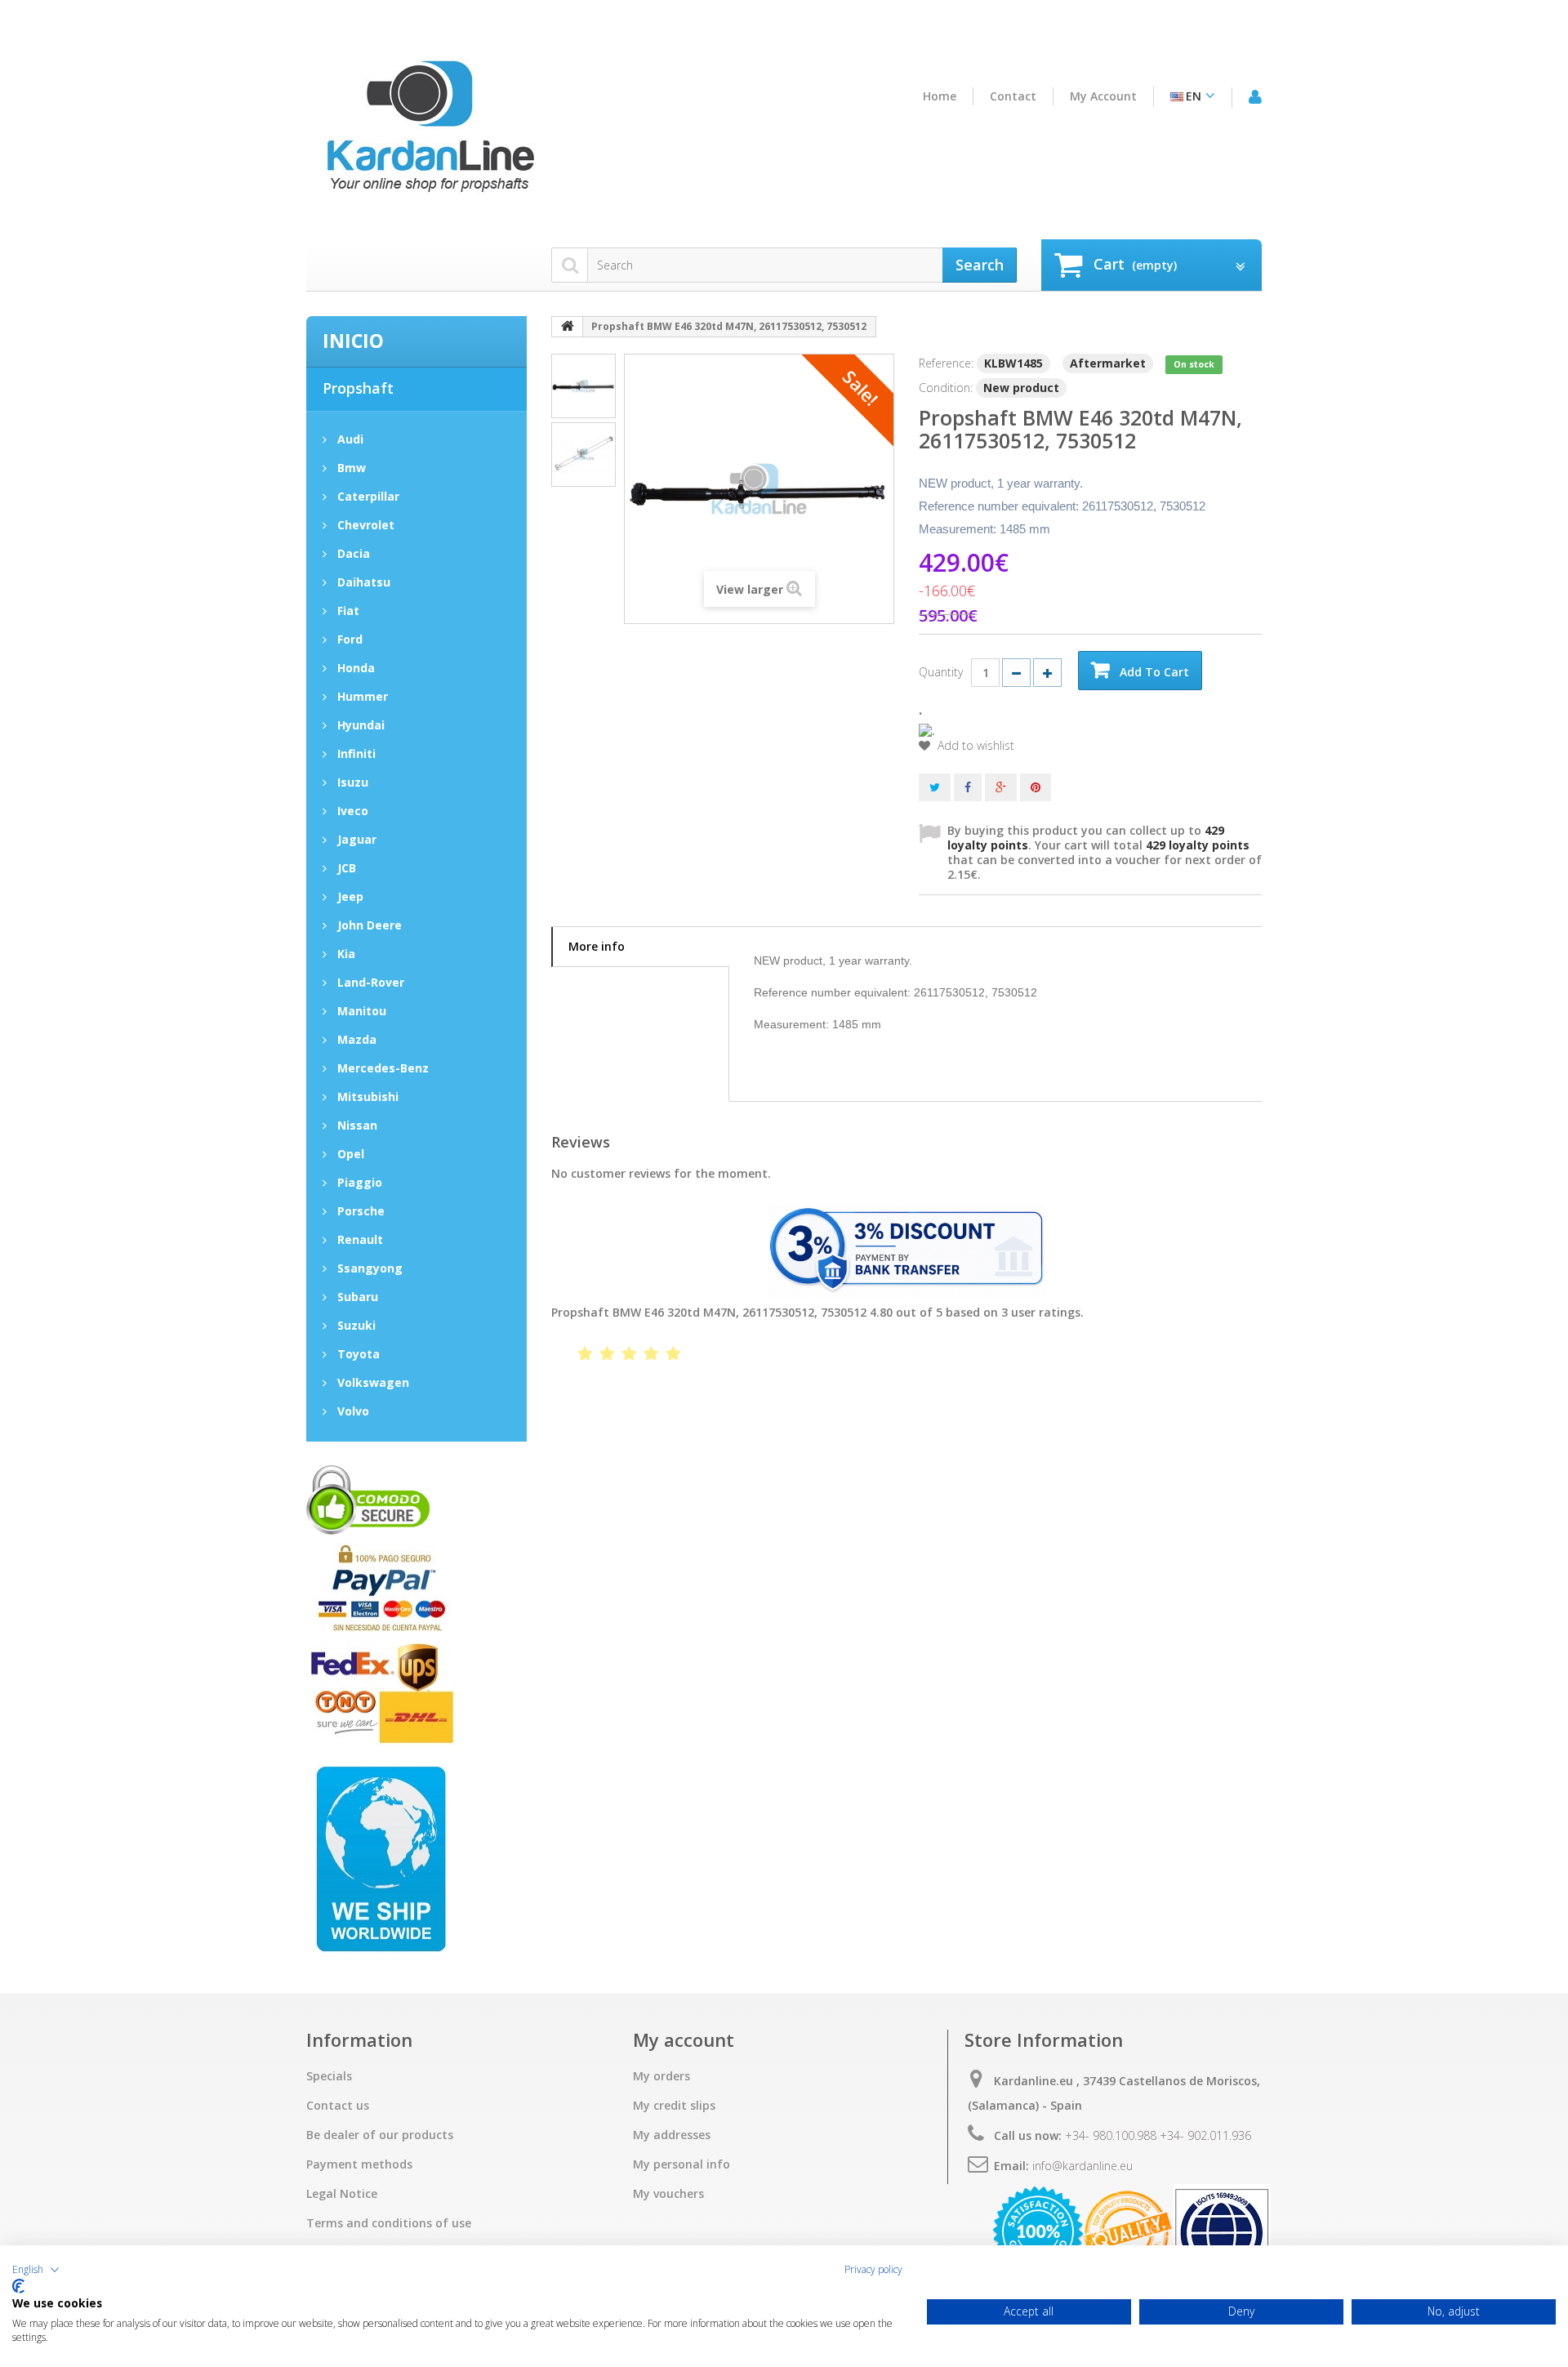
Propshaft (358, 388)
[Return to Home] (568, 327)
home (940, 96)
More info (597, 946)
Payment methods (359, 2164)
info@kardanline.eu (1082, 2166)
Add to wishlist (974, 746)
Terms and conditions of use (389, 2223)
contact (1013, 96)
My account (1103, 96)
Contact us (338, 2106)
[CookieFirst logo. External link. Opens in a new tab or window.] (18, 2286)
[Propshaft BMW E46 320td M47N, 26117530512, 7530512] (584, 386)
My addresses (672, 2135)
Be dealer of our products (380, 2135)
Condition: (946, 388)
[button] (36, 2270)
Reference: (946, 363)
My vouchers (668, 2194)
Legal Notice (342, 2194)
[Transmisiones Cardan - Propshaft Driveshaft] (429, 133)
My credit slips (674, 2106)
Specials (329, 2076)
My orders (661, 2076)
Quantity (941, 672)
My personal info (682, 2164)
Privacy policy (873, 2270)
